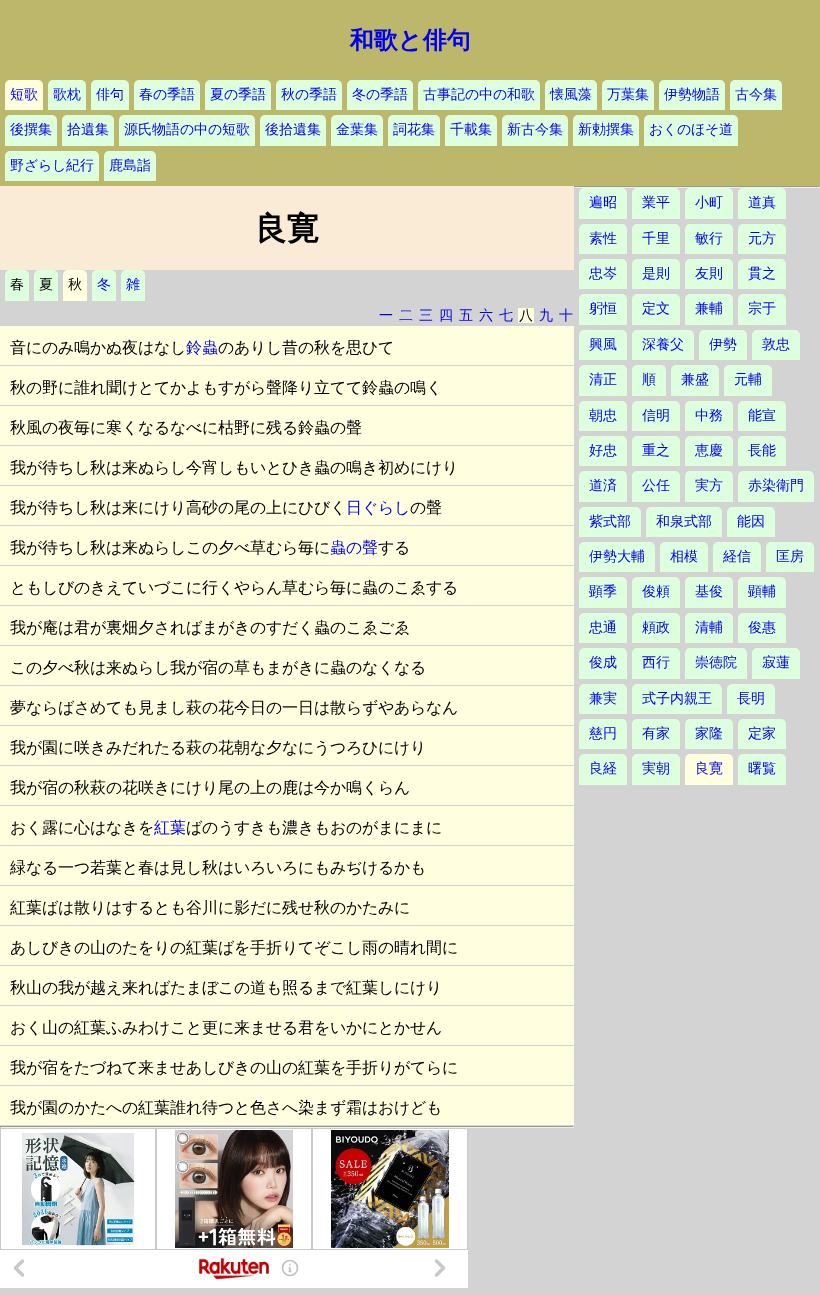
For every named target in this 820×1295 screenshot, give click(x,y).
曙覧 (762, 768)
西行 (656, 662)
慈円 (603, 733)
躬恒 (603, 308)
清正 (603, 379)
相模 (684, 556)
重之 (656, 450)
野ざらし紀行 (52, 165)
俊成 (603, 662)
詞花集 (414, 129)
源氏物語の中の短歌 (187, 129)
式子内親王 (677, 698)
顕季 (603, 591)
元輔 (748, 379)
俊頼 (656, 591)
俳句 (110, 94)
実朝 (656, 768)
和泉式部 (684, 521)
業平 (656, 202)
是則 (656, 273)
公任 (656, 485)
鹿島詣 (130, 165)
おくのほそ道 (691, 129)
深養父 (663, 344)
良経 (603, 768)
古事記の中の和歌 (479, 94)
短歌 (24, 94)
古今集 (756, 94)
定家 (762, 733)
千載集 (471, 129)
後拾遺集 (293, 129)
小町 (709, 202)
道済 (603, 485)
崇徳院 (716, 662)
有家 (656, 733)
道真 (762, 202)
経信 (737, 556)
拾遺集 (88, 129)
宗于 (762, 308)
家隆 (709, 733)
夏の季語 (238, 94)
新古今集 (535, 129)
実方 (709, 485)
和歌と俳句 (410, 40)
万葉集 (628, 94)
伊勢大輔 (617, 556)
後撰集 (31, 129)
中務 (709, 415)
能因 (751, 521)
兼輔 (709, 308)
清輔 (709, 627)
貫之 (762, 273)
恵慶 (709, 450)
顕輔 (762, 591)
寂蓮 (776, 662)
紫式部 (610, 521)
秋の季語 (309, 94)
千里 (656, 238)
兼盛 (695, 379)
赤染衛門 (776, 485)
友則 (709, 273)
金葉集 (357, 129)
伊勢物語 (692, 94)
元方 (762, 238)
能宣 (762, 415)
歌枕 (67, 94)
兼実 (603, 698)
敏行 (709, 238)
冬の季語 (380, 94)
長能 (762, 450)
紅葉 (170, 827)
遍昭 (603, 202)
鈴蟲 (202, 347)
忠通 (603, 627)
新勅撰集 (606, 129)
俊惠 (762, 627)
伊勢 (723, 344)
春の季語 (167, 94)
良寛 (709, 768)
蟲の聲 (354, 547)
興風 (603, 344)
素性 (603, 238)
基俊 (709, 591)
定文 (656, 308)
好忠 (603, 450)
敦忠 (776, 344)
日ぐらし (378, 507)
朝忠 (603, 415)
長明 (751, 698)
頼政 (656, 627)
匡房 (790, 556)
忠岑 (603, 273)
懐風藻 (571, 94)
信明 (656, 415)
